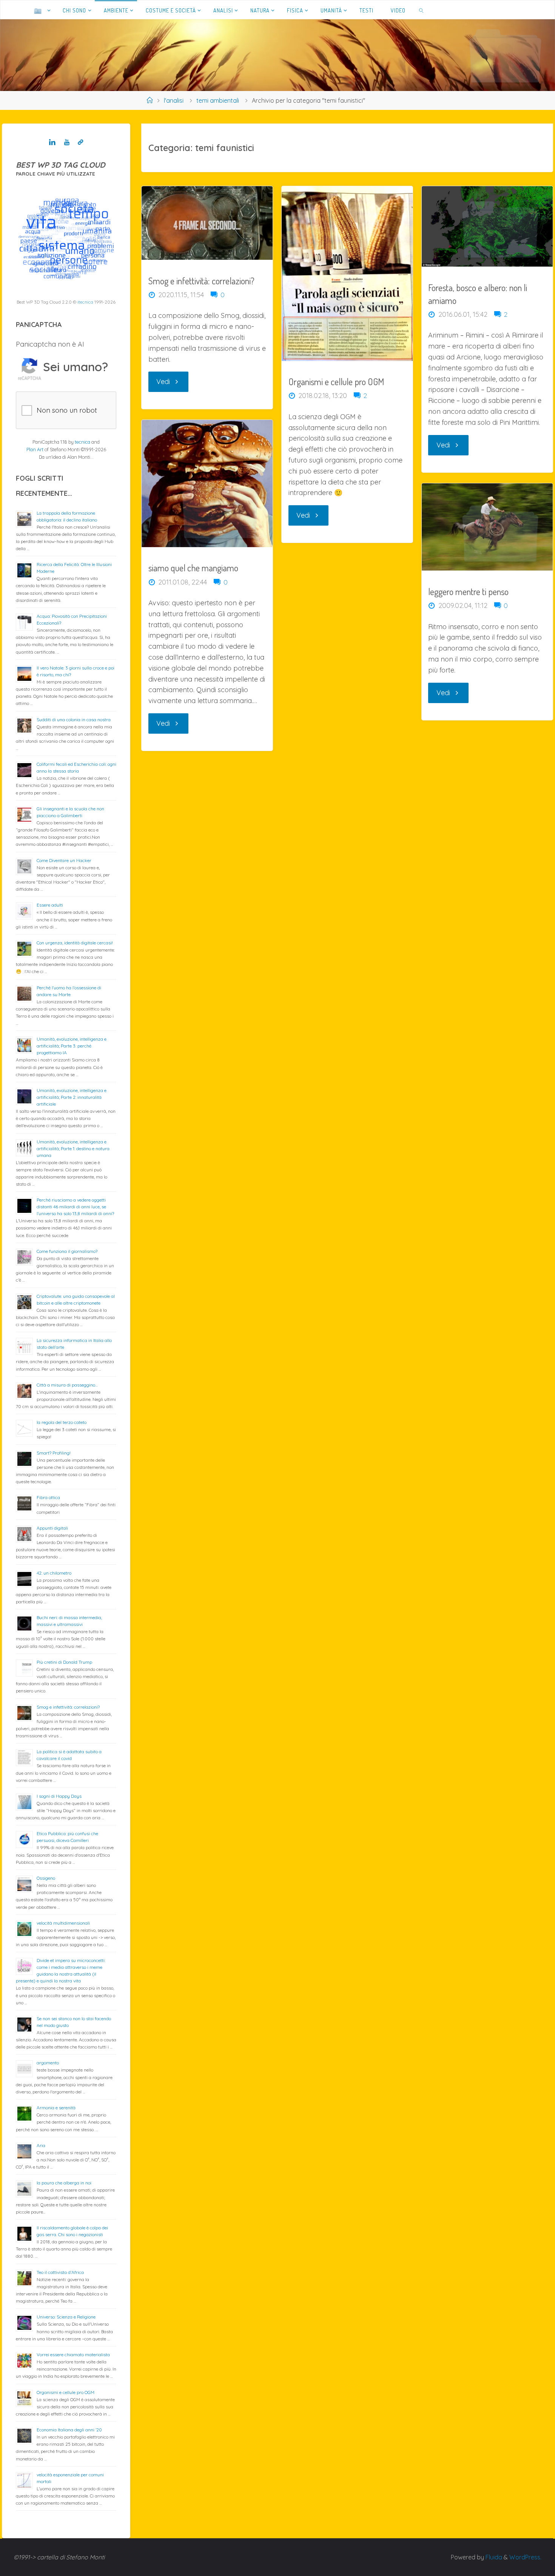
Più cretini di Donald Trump (64, 1662)
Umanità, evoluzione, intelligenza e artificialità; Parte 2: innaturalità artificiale (72, 1097)
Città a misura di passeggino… (67, 1385)
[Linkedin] (52, 142)
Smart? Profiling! (54, 1453)
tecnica (82, 442)
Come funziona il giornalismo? (67, 1251)
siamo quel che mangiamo (193, 568)
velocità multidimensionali (63, 1923)
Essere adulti (50, 905)
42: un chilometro (54, 1573)
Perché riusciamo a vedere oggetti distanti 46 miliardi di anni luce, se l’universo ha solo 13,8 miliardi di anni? (75, 1207)
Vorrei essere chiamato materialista (73, 2355)
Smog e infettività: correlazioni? (201, 281)
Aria (41, 2145)
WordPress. (525, 2557)
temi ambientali (218, 100)
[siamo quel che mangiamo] (207, 483)
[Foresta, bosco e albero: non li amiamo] (487, 226)
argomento (48, 2063)
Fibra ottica (48, 1497)
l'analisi (174, 100)
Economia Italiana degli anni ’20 (69, 2430)
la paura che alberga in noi (64, 2183)
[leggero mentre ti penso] (487, 527)
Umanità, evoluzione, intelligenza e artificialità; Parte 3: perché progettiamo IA (72, 1046)
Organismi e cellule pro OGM (336, 382)
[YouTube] (67, 142)
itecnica (85, 302)
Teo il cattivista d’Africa (60, 2272)
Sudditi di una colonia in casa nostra (74, 720)
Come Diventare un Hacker (64, 860)
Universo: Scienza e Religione (66, 2317)
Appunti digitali (52, 1528)
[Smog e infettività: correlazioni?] (207, 223)
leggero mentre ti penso (468, 592)
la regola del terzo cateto (62, 1422)
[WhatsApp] (81, 142)
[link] (422, 10)
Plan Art (35, 449)
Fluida (493, 2557)
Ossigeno (46, 1878)
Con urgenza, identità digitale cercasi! (75, 943)
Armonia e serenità (56, 2108)
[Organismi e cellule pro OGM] (347, 273)
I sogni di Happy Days (59, 1796)
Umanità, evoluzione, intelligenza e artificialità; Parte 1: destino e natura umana (73, 1148)
